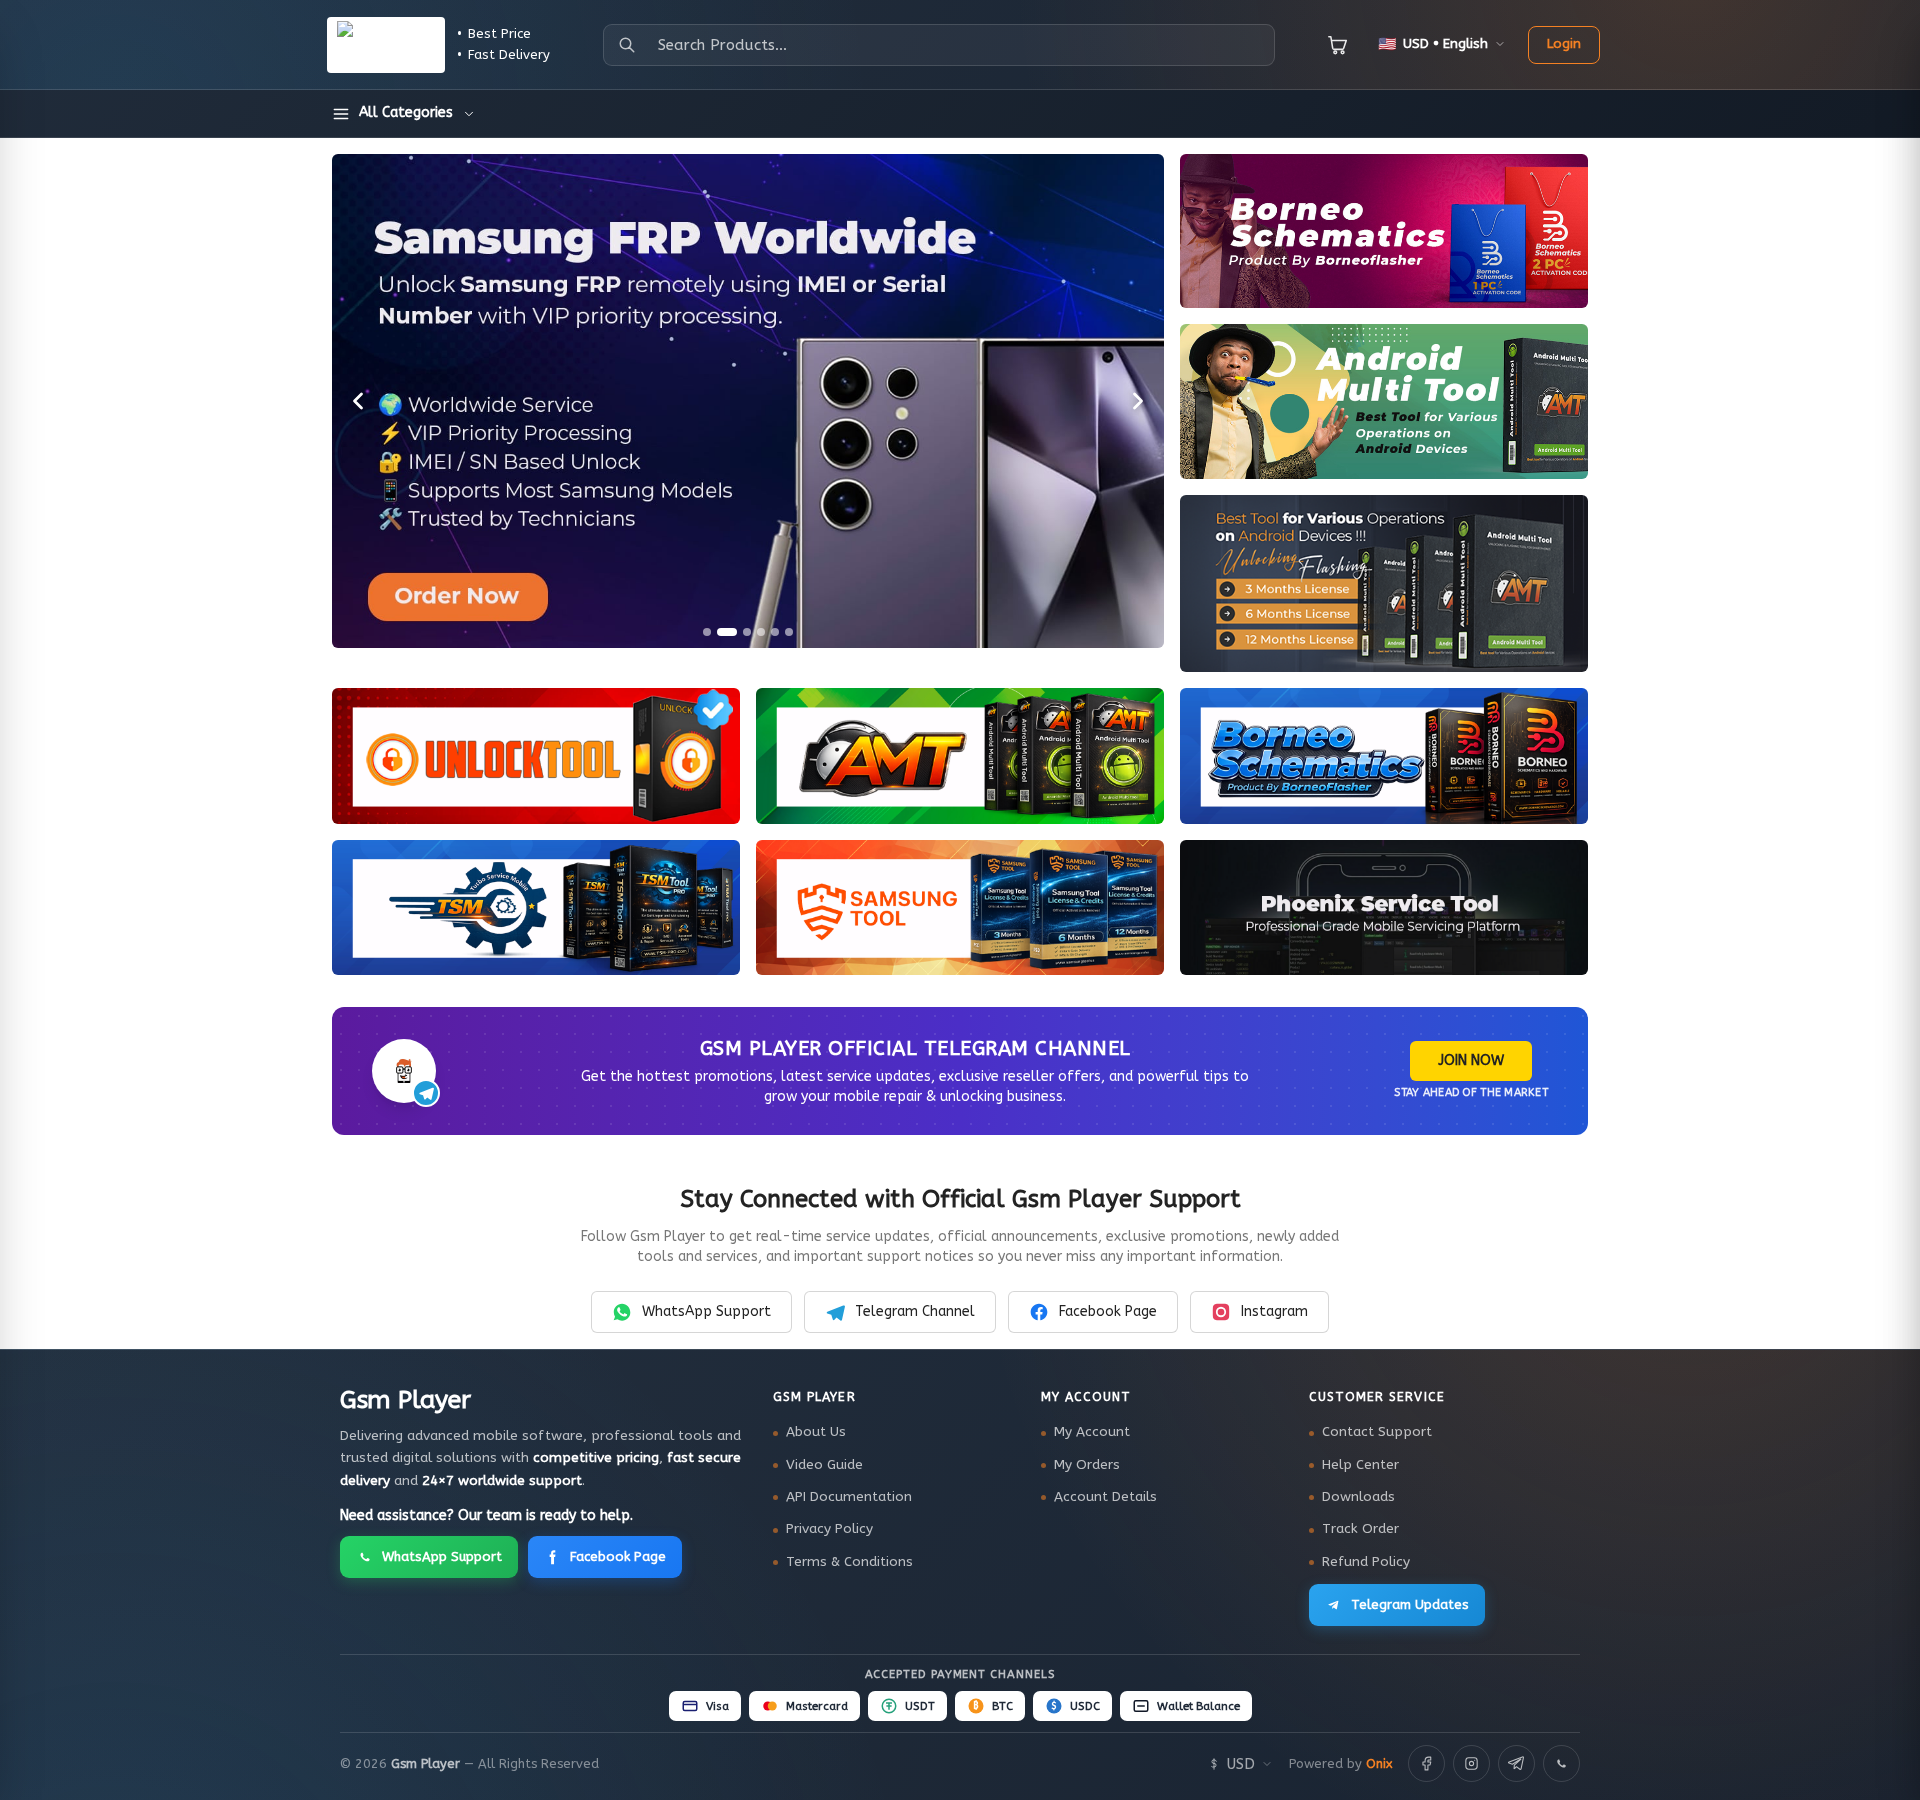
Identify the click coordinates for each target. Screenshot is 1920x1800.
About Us (816, 1432)
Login (1564, 44)
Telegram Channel (915, 1311)
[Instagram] (1471, 1763)
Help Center (1360, 1465)
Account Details (1105, 1497)
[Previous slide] (358, 401)
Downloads (1358, 1497)
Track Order (1360, 1529)
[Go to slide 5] (775, 632)
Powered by (1340, 1763)
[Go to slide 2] (727, 632)
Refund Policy (1366, 1562)
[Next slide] (1138, 401)
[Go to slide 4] (761, 632)
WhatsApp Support (706, 1311)
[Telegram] (1516, 1763)
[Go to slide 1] (707, 632)
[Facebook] (1426, 1763)
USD (1241, 1764)
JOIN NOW (1471, 1060)
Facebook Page (1108, 1311)
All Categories (406, 112)
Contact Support (1377, 1432)
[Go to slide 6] (789, 632)
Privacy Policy (829, 1529)
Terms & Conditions (849, 1562)
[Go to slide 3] (747, 632)
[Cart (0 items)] (1338, 45)
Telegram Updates (1410, 1604)
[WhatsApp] (1561, 1763)
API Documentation (849, 1497)
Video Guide (824, 1465)
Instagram (1274, 1311)
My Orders (1087, 1465)
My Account (1092, 1432)
